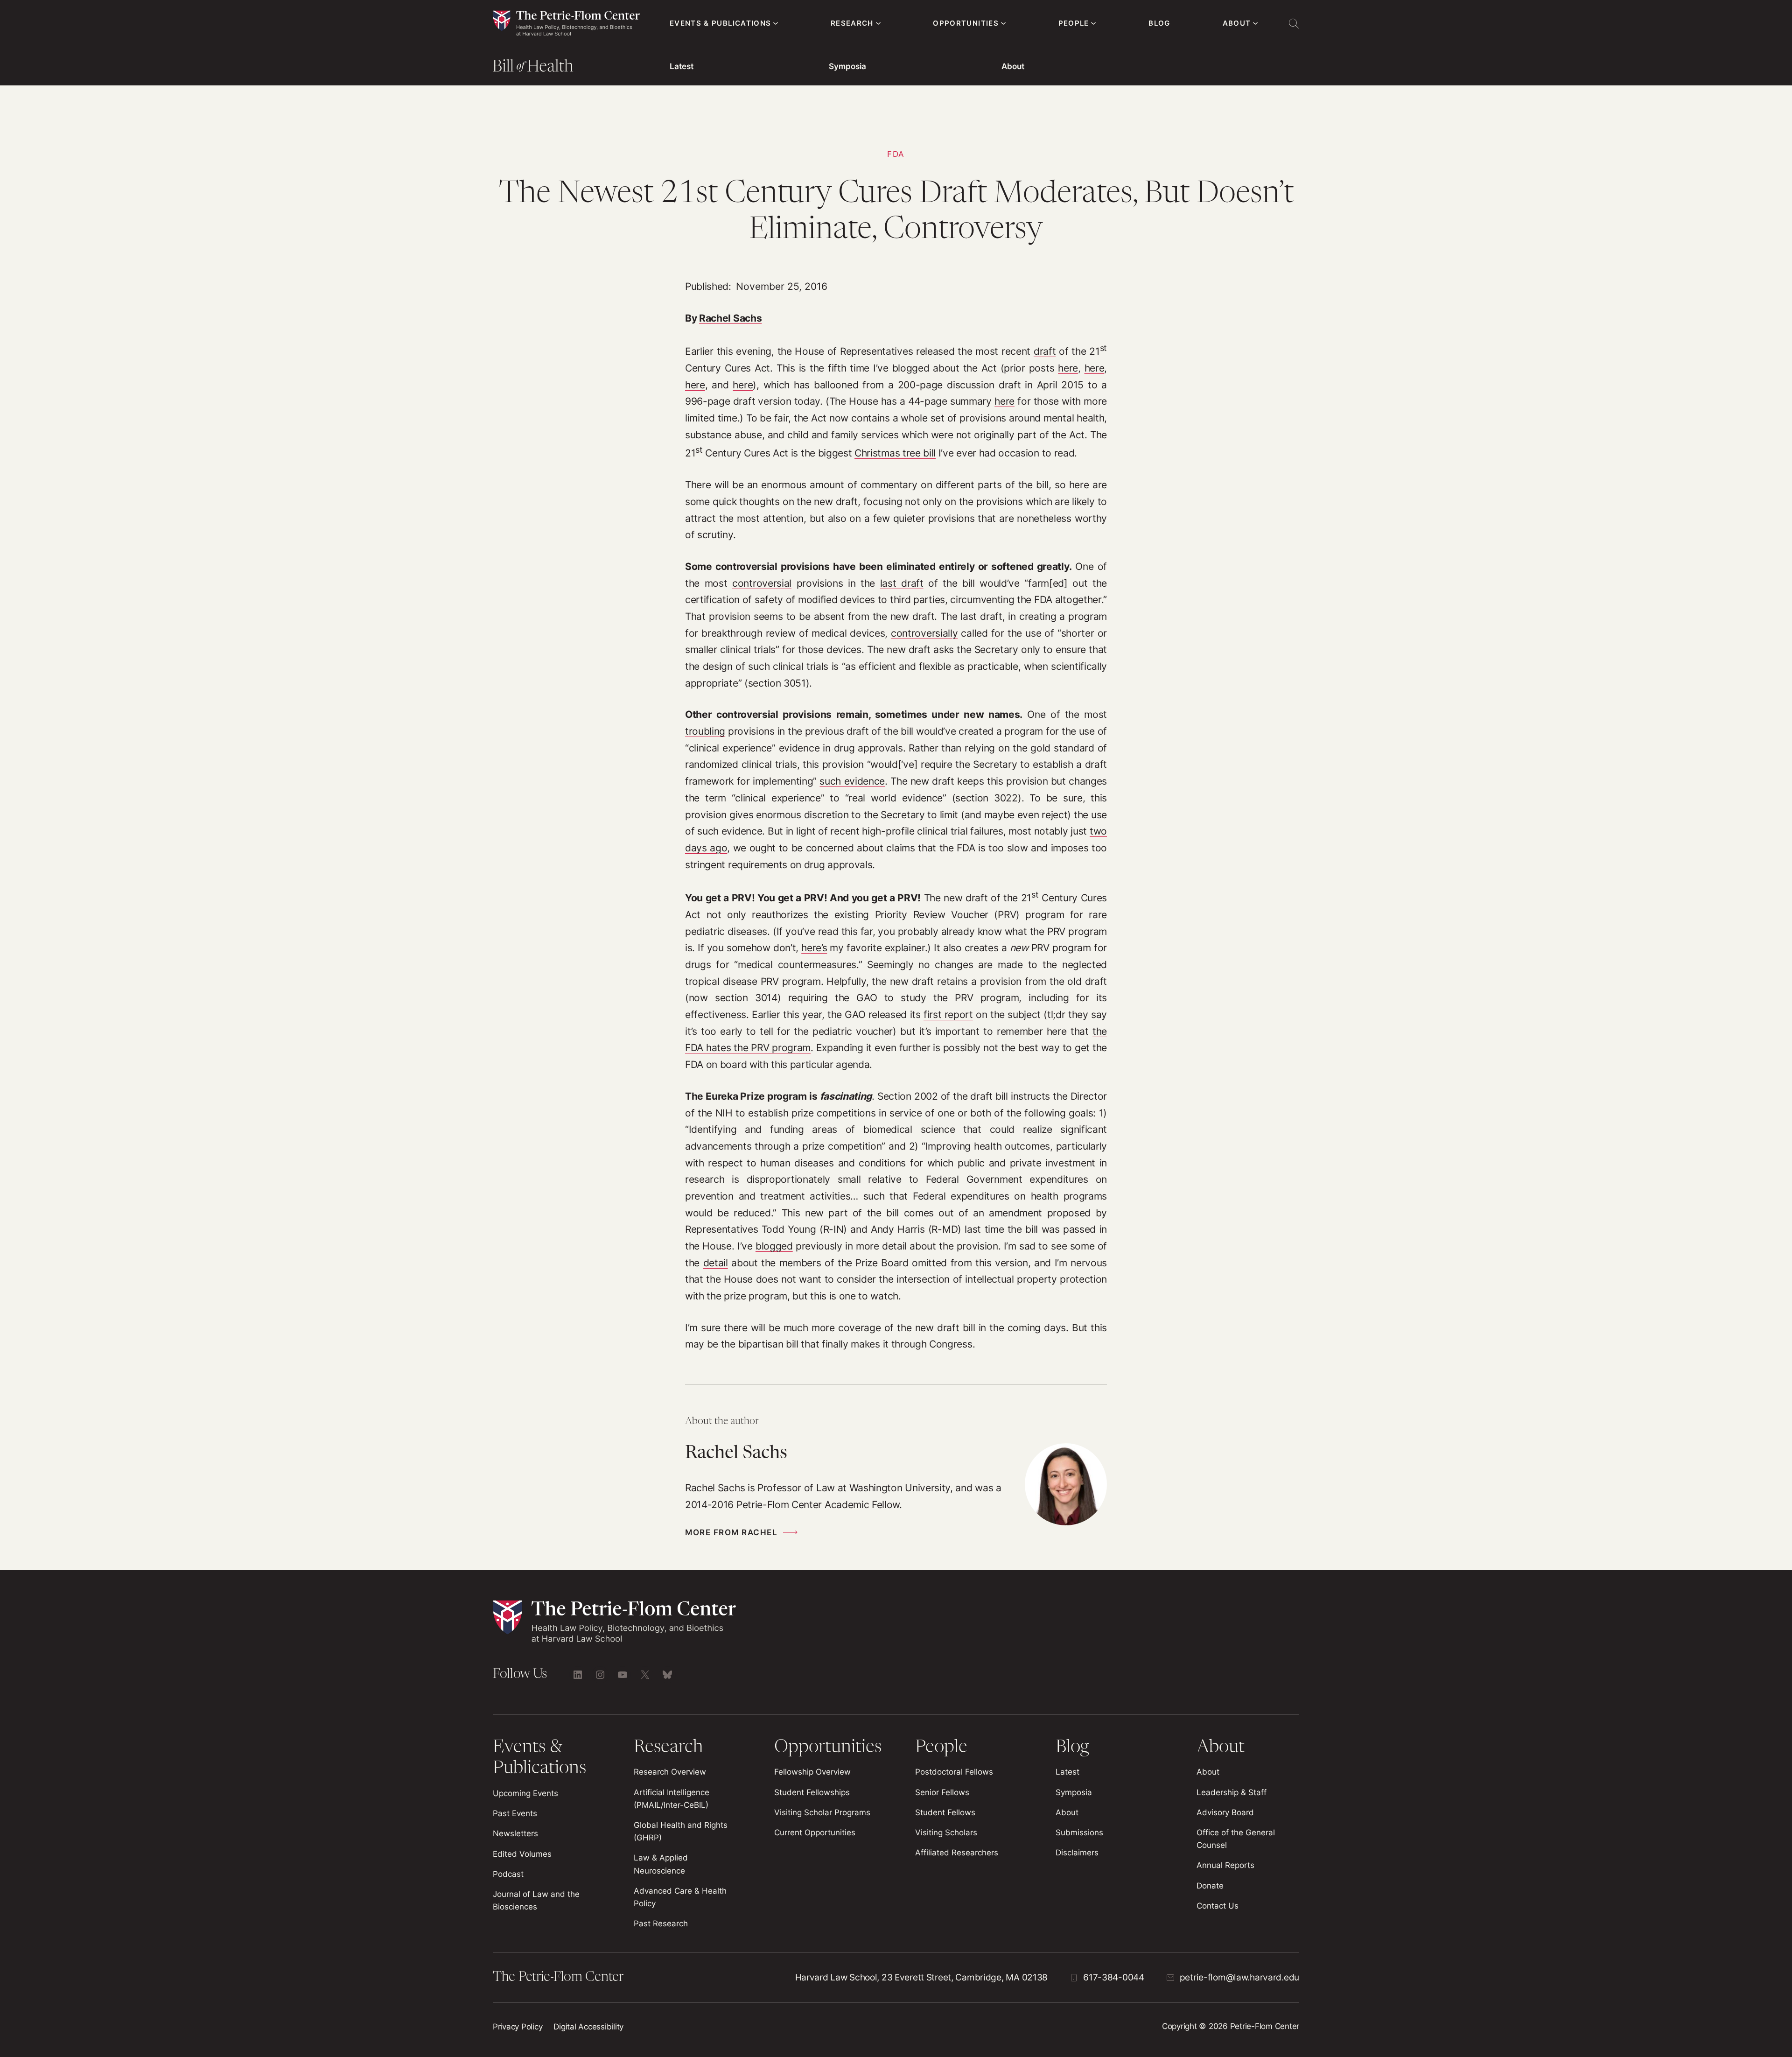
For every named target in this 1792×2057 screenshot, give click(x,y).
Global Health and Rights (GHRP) (681, 1831)
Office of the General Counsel (1236, 1839)
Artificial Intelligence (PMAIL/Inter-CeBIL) (672, 1799)
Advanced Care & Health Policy (680, 1897)
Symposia (847, 66)
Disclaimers (1077, 1853)
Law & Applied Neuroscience (661, 1864)
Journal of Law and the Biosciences (536, 1900)
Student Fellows (945, 1812)
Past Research (661, 1924)
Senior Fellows (942, 1792)
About (1013, 66)
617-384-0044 (1114, 1977)
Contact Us (1218, 1906)
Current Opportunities (815, 1832)
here (1068, 368)
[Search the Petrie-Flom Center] (1294, 23)
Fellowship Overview (812, 1772)
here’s (814, 948)
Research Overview (670, 1772)
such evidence (852, 781)
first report (948, 1014)
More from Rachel (731, 1532)
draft (1045, 351)
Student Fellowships (812, 1792)
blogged (774, 1246)
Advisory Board (1225, 1812)
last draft (902, 583)
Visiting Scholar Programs (822, 1812)
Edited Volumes (522, 1854)
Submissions (1079, 1832)
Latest (682, 66)
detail (716, 1263)
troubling (705, 731)
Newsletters (515, 1833)
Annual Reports (1225, 1865)
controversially (924, 633)
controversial (762, 583)
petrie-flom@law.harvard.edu (1239, 1977)
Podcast (508, 1874)
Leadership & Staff (1232, 1792)
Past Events (515, 1813)
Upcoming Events (525, 1793)
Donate (1210, 1886)
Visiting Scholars (946, 1832)
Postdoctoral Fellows (954, 1772)
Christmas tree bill (895, 453)
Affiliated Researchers (957, 1853)
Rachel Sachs (730, 318)
